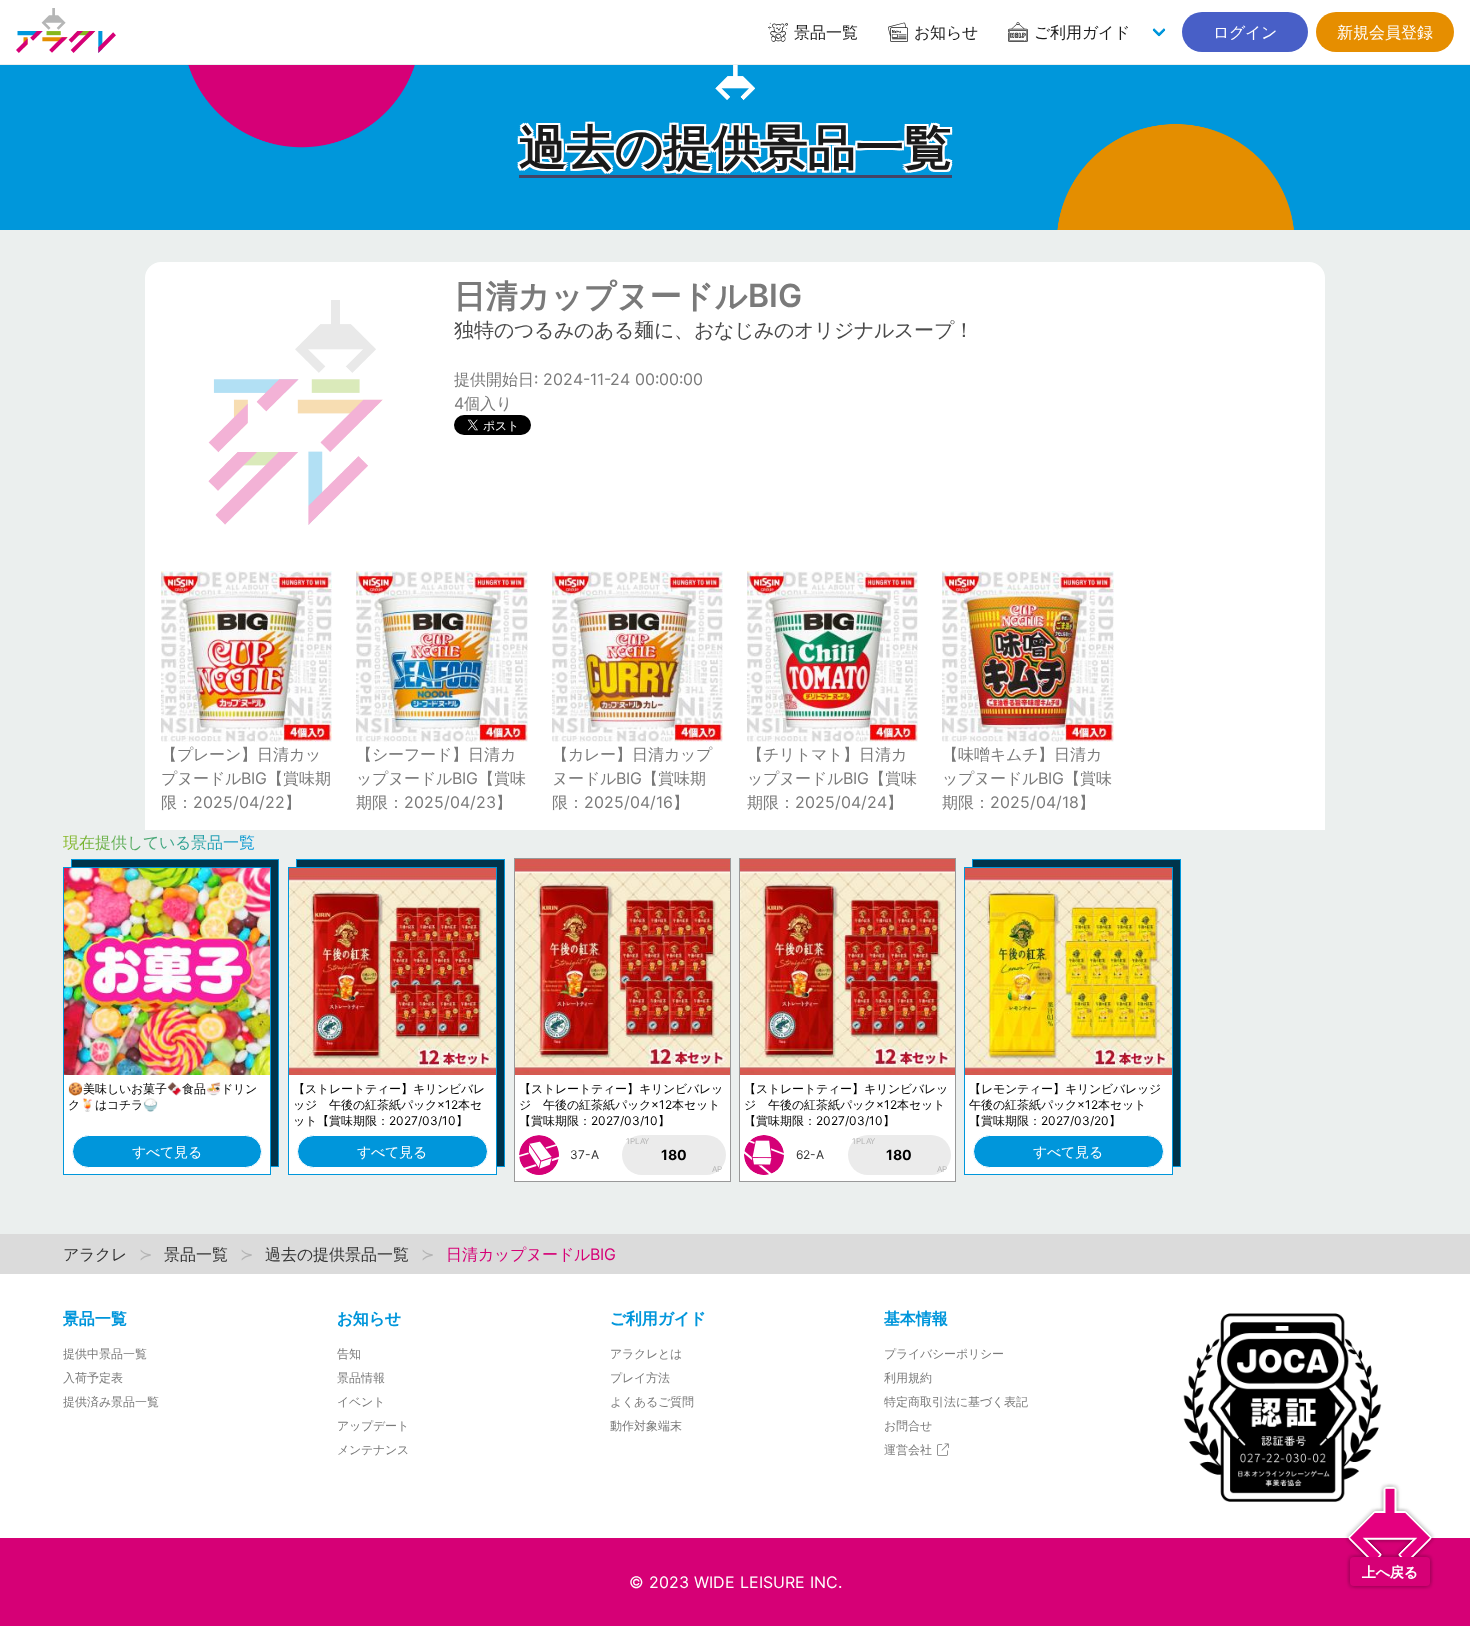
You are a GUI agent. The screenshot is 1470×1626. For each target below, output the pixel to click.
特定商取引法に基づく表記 (956, 1401)
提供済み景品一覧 (111, 1401)
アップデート (373, 1425)
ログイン (1245, 32)
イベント (361, 1401)
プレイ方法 (640, 1377)
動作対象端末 (646, 1425)
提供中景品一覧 (105, 1353)
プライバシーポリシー (944, 1353)
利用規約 (908, 1377)
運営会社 (909, 1449)
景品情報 (361, 1377)
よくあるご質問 (652, 1401)
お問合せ (908, 1425)
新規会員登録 (1385, 32)
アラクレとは (646, 1353)
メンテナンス (373, 1449)
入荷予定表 (93, 1377)
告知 (349, 1353)
